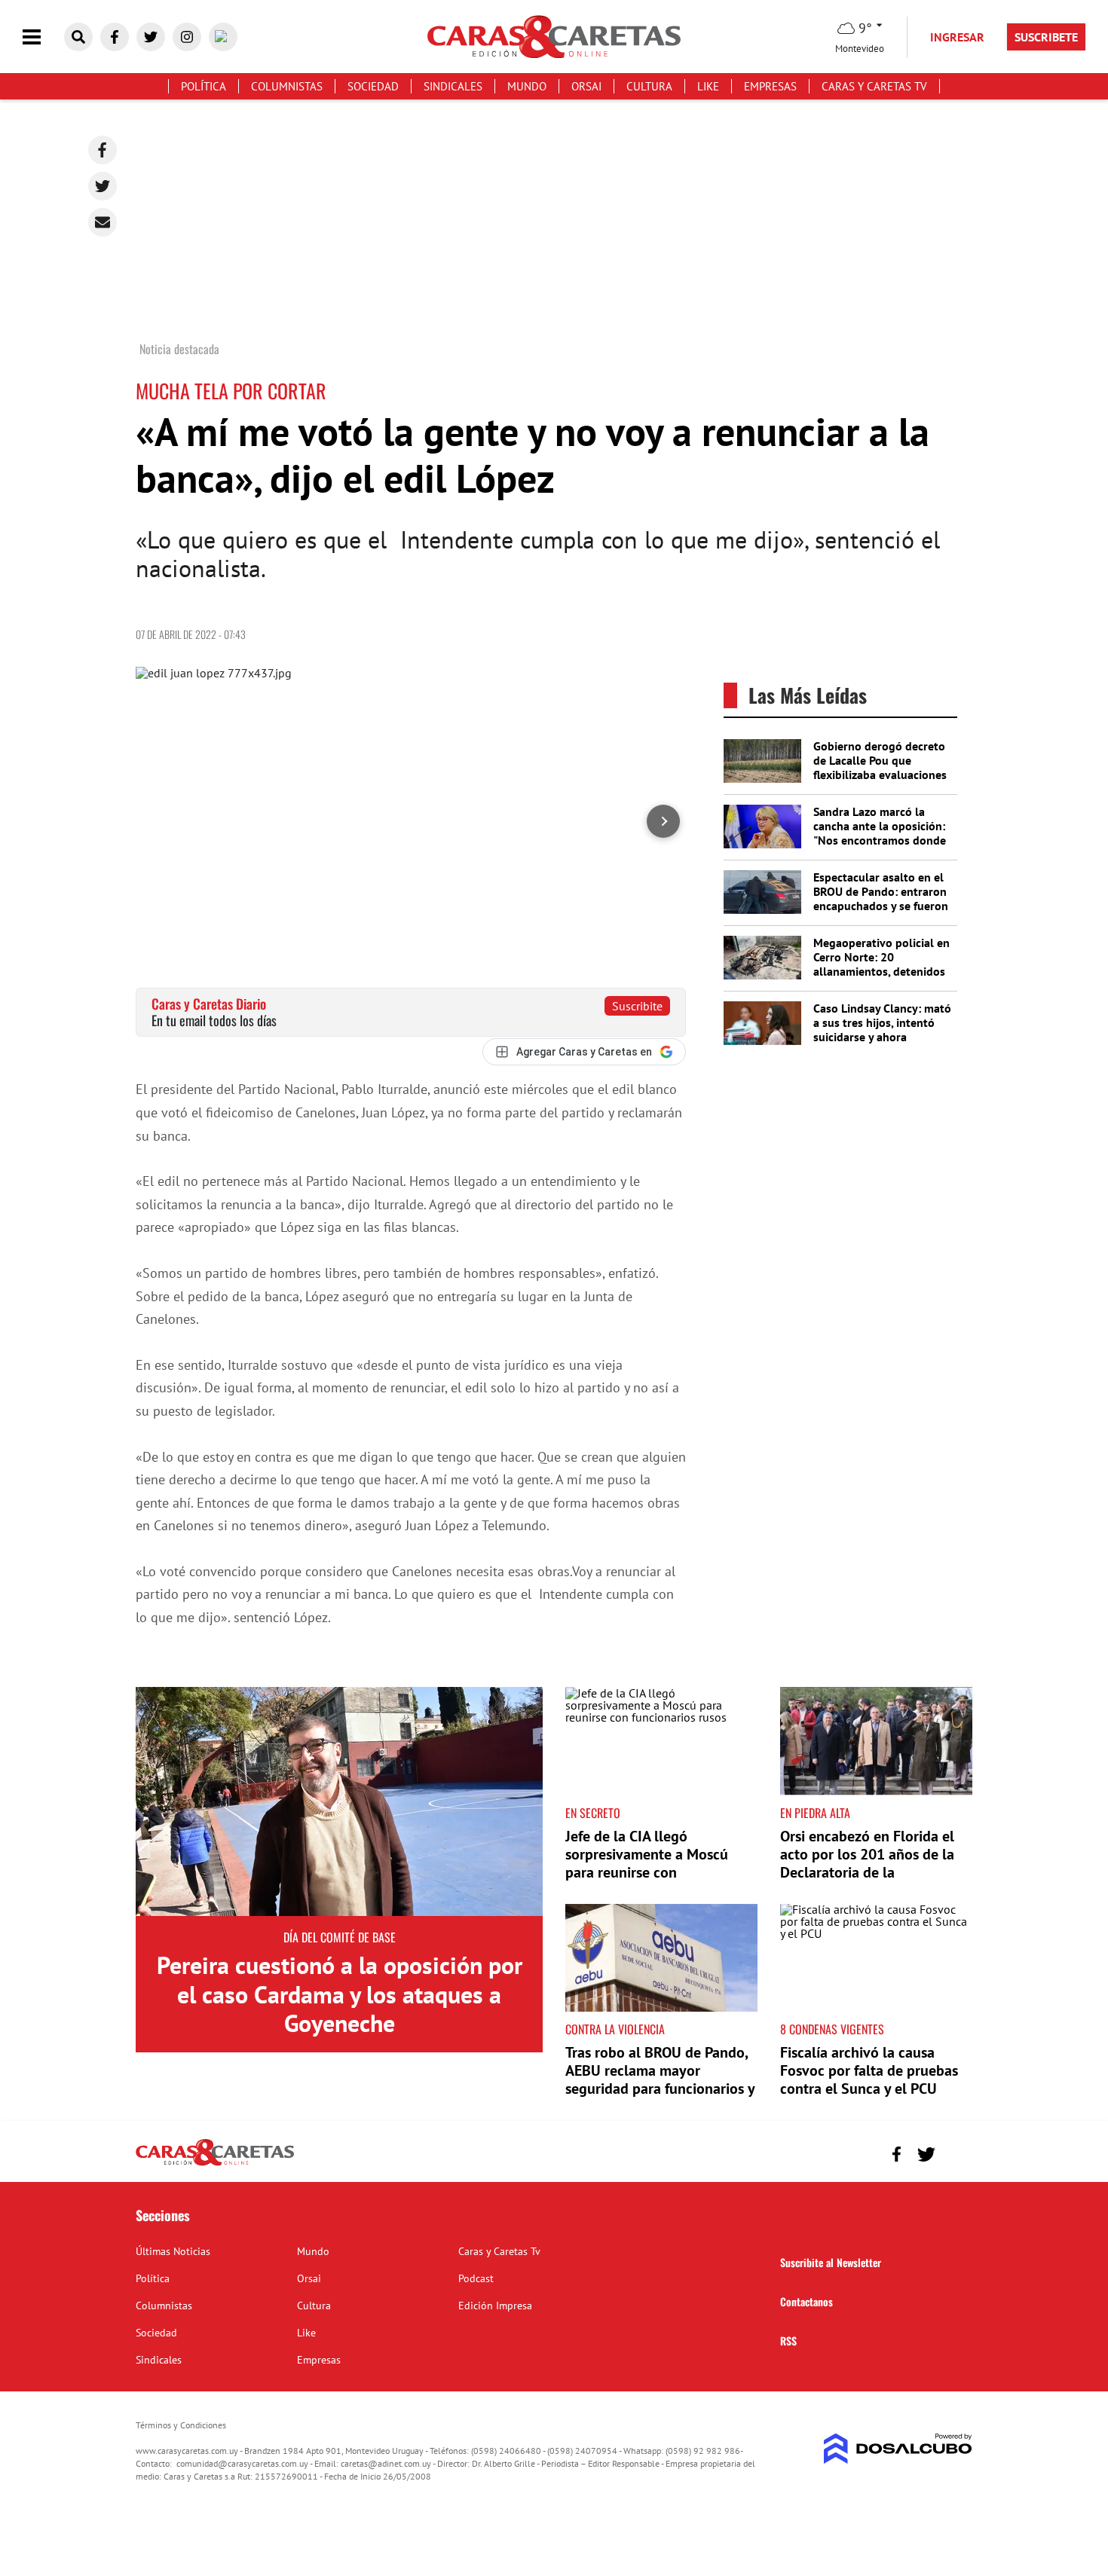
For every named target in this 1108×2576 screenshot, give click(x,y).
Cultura (649, 86)
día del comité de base (340, 1937)
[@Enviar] (103, 222)
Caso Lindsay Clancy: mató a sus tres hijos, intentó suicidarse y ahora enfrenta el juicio (882, 1030)
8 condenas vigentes (832, 2029)
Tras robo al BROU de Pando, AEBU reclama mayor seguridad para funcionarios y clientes (660, 2079)
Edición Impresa (495, 2306)
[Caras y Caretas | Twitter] (151, 37)
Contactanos (807, 2301)
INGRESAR (957, 37)
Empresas (770, 86)
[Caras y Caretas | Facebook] (115, 37)
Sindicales (453, 86)
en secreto (593, 1813)
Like (708, 86)
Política (204, 86)
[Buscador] (78, 37)
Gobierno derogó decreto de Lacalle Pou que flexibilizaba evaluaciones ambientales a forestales (880, 768)
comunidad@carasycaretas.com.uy (242, 2463)
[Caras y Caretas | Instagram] (187, 37)
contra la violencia (615, 2029)
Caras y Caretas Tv (874, 86)
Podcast (476, 2278)
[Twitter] (103, 186)
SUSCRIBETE (1046, 37)
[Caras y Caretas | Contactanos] (955, 2152)
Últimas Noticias (173, 2251)
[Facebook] (103, 150)
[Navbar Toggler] (43, 37)
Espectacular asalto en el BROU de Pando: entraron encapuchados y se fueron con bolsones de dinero (881, 899)
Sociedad (373, 86)
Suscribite (637, 1006)
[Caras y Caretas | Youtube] (223, 37)
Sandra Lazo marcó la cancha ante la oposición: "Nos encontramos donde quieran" (880, 833)
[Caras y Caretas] (215, 2165)
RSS (788, 2341)
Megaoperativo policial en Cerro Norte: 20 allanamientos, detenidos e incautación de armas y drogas (882, 972)
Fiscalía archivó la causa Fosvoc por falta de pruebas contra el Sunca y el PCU (869, 2070)
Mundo (527, 86)
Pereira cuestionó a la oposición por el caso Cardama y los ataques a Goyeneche (340, 1994)
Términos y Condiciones (181, 2425)
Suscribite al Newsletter (831, 2262)
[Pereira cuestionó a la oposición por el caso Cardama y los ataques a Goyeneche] (339, 1801)
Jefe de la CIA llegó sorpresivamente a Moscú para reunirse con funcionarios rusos (647, 1863)
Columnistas (287, 86)
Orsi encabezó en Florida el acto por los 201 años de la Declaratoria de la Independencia (867, 1863)
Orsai (586, 86)
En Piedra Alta (815, 1813)
